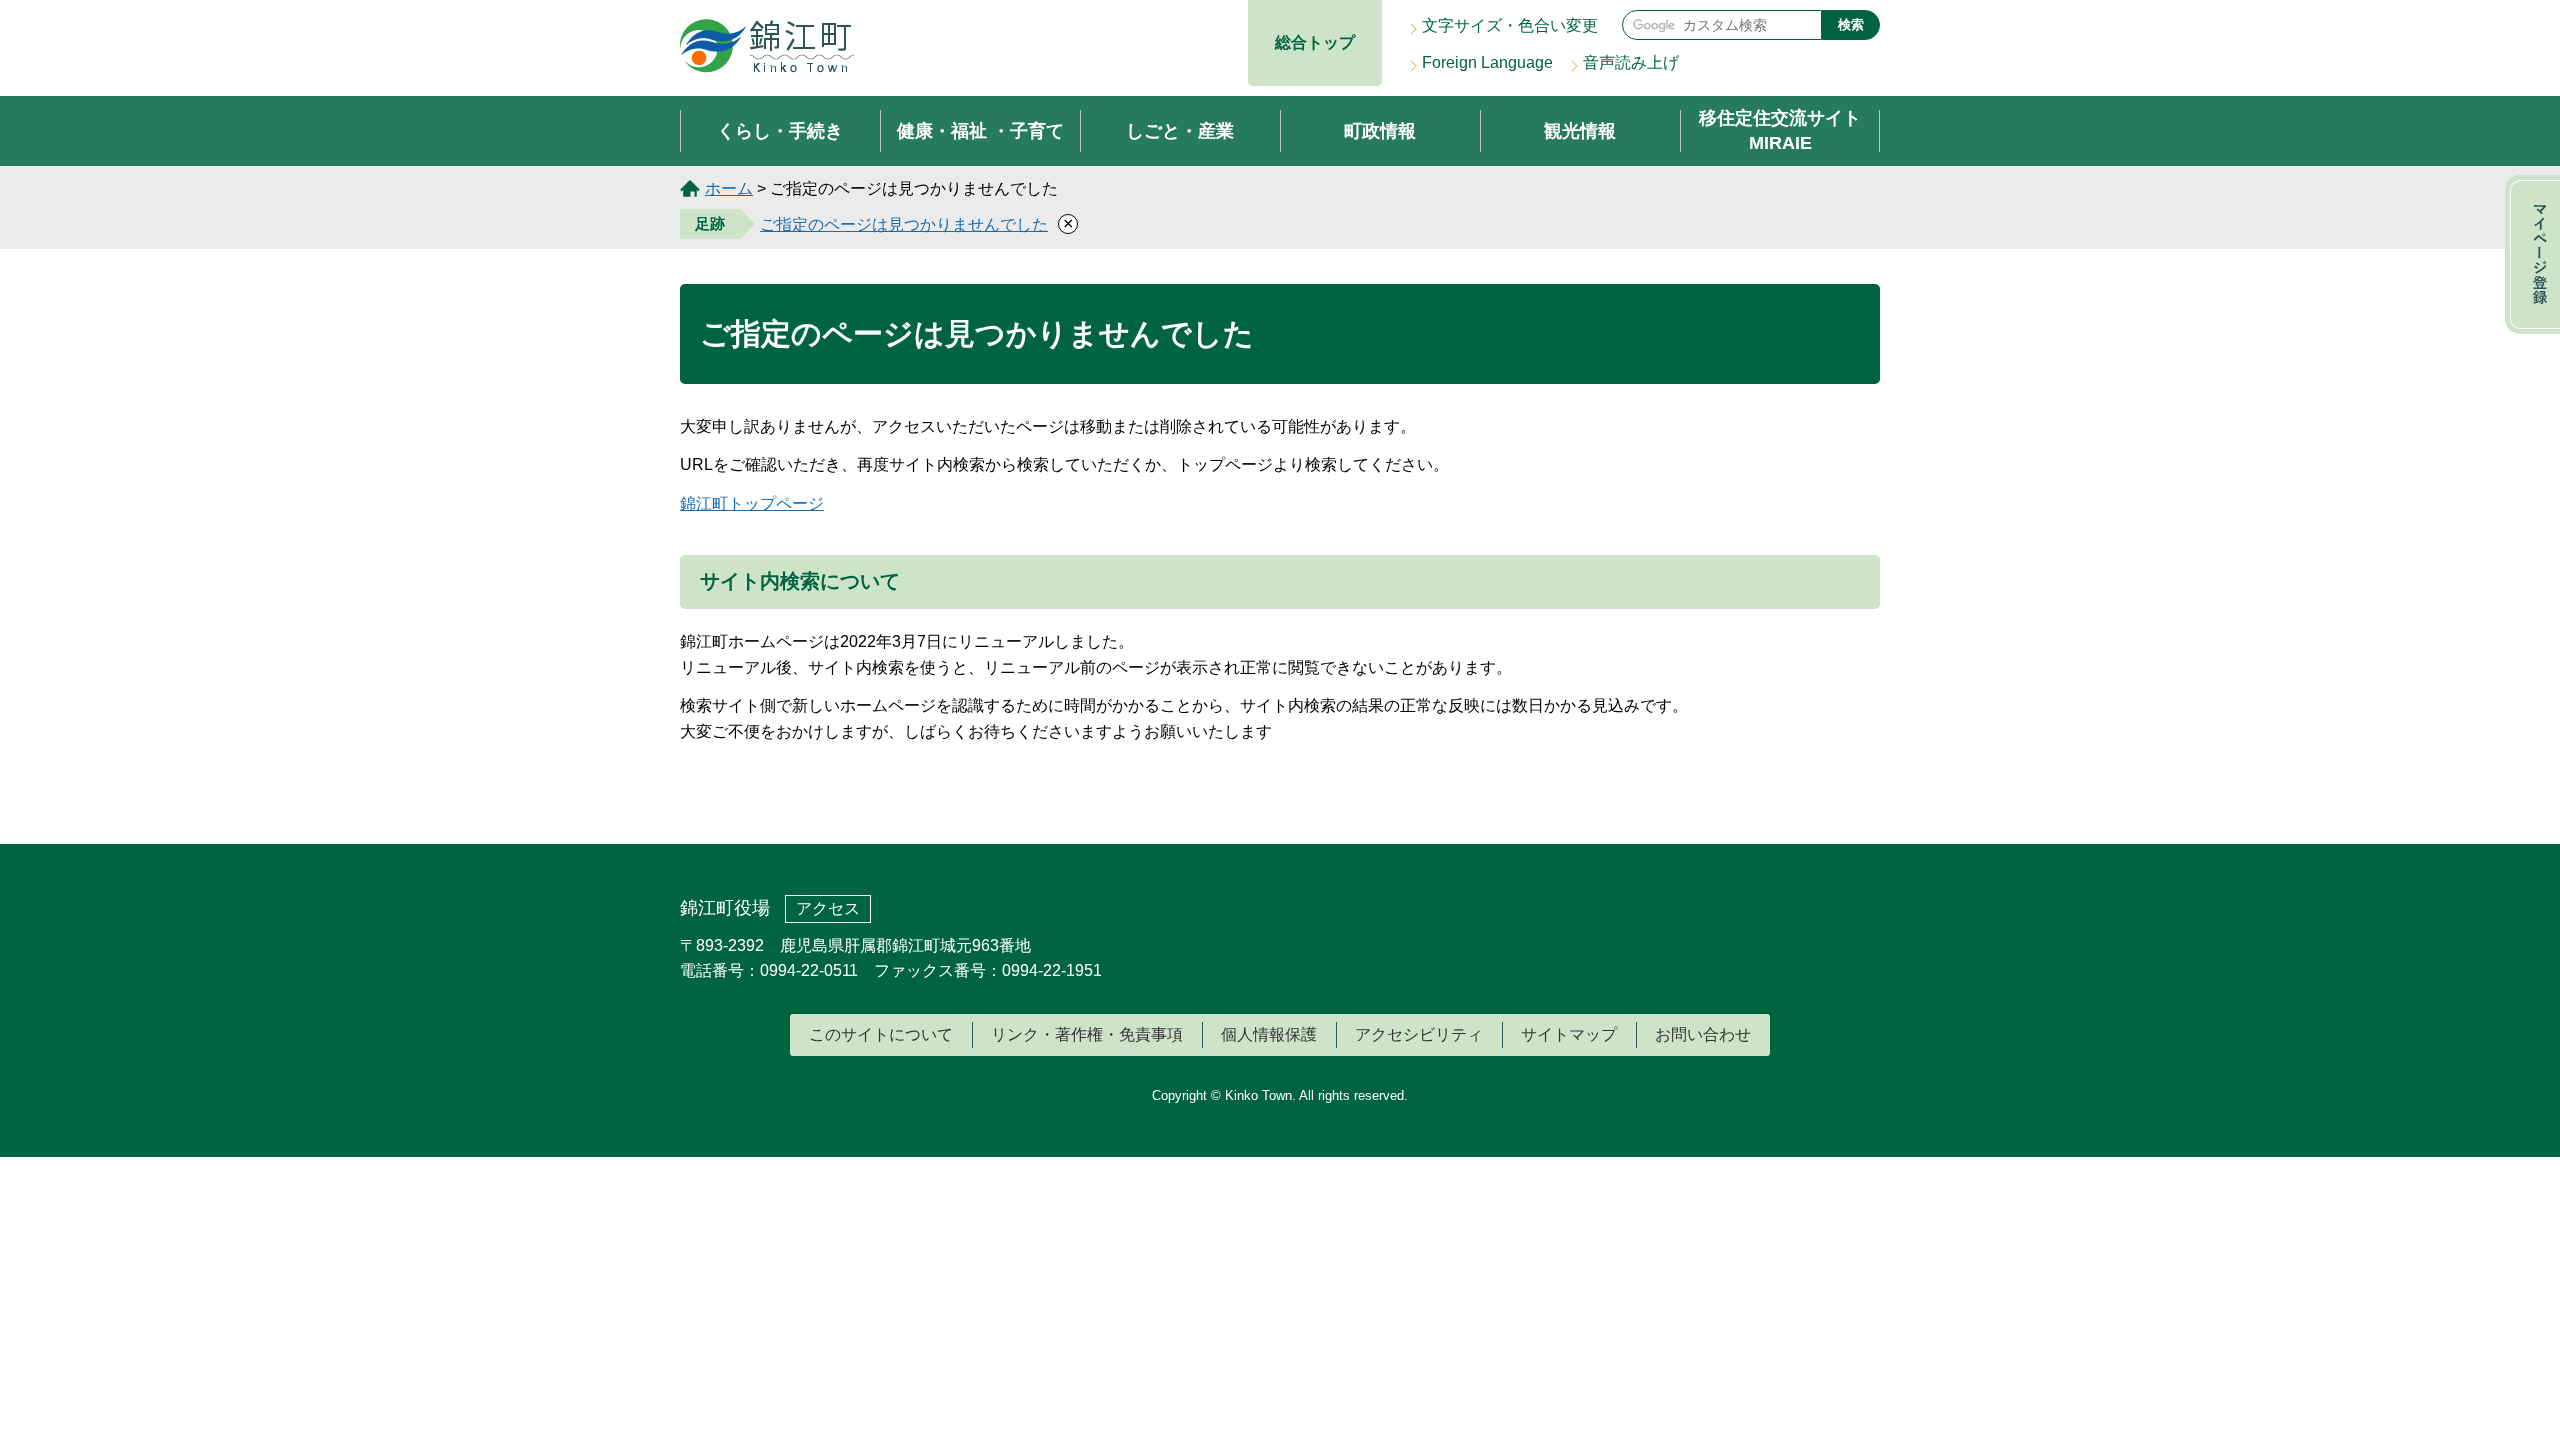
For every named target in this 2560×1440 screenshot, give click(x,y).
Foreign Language (1487, 62)
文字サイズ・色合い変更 (1510, 25)
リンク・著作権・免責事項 (1087, 1034)
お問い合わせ (1703, 1034)
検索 (1851, 24)
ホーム (729, 188)
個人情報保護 (1269, 1034)
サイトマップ (1569, 1034)
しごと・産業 (1180, 131)
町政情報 (1380, 131)
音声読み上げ (1631, 62)
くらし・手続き (780, 131)
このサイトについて (881, 1034)
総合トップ (1315, 42)
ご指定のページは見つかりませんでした (904, 224)
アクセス (828, 908)
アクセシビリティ (1419, 1034)
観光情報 (1580, 131)
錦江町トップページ (752, 503)
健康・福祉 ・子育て (980, 131)
